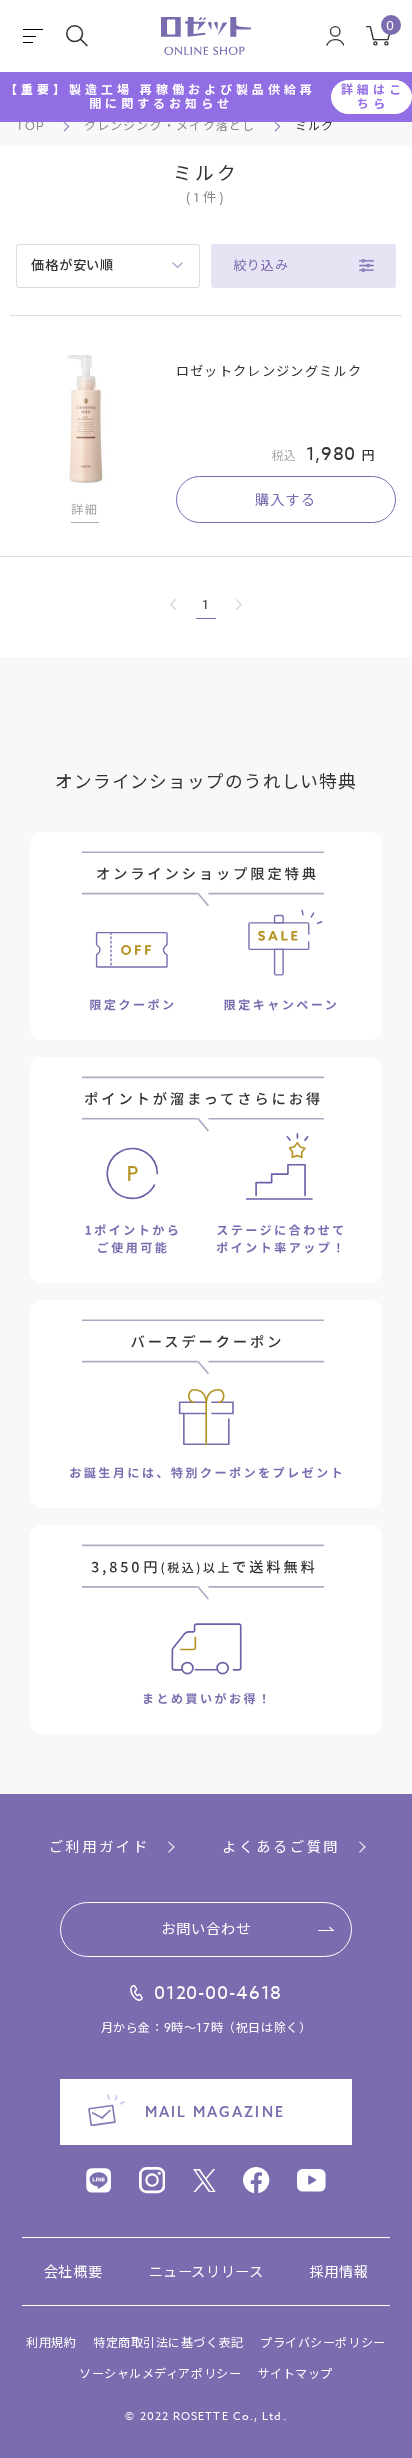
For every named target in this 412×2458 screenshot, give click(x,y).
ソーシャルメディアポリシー (160, 2374)
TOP (30, 125)
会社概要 (73, 2271)
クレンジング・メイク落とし (170, 125)
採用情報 (339, 2271)
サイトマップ (295, 2374)
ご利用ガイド (99, 1846)
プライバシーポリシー (323, 2343)
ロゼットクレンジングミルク (269, 371)
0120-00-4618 (218, 1994)
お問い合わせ (206, 1928)
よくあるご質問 (281, 1846)
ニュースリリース (206, 2271)
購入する (286, 499)
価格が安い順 (72, 265)
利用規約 (51, 2343)
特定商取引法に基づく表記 (168, 2343)
